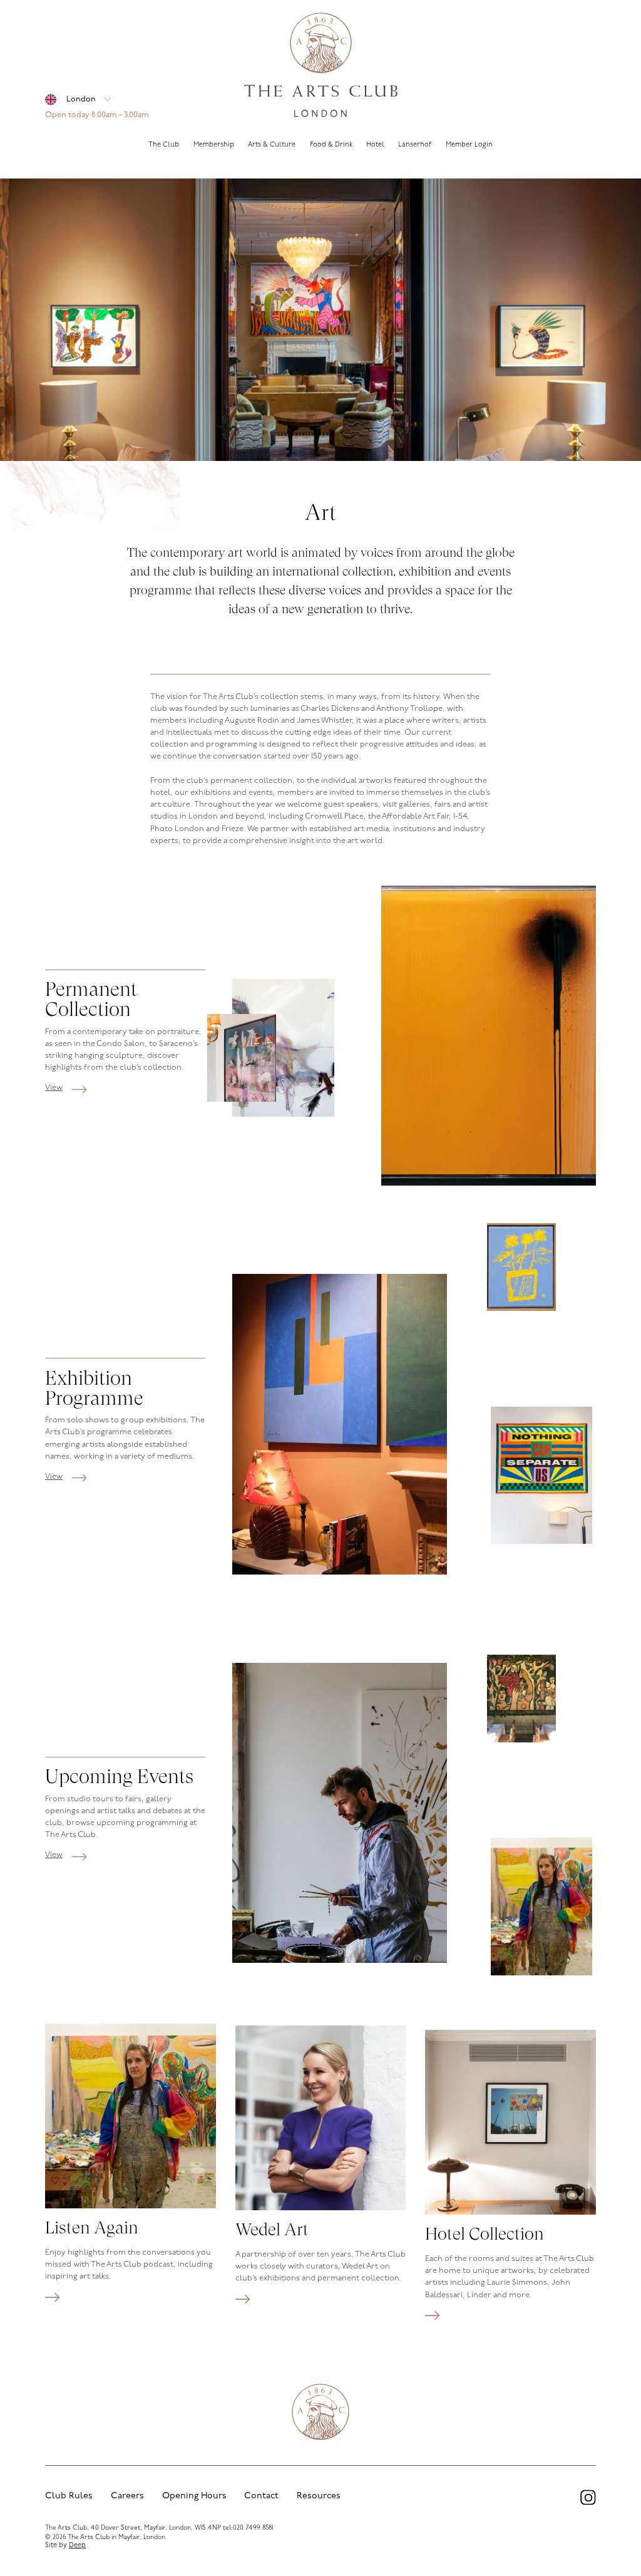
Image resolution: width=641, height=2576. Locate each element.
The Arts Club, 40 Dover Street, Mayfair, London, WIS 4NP (133, 2528)
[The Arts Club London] (320, 66)
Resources (319, 2496)
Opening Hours (194, 2496)
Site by (65, 2546)
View (54, 1088)
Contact (261, 2496)
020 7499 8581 (253, 2528)
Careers (127, 2496)
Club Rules (69, 2496)
